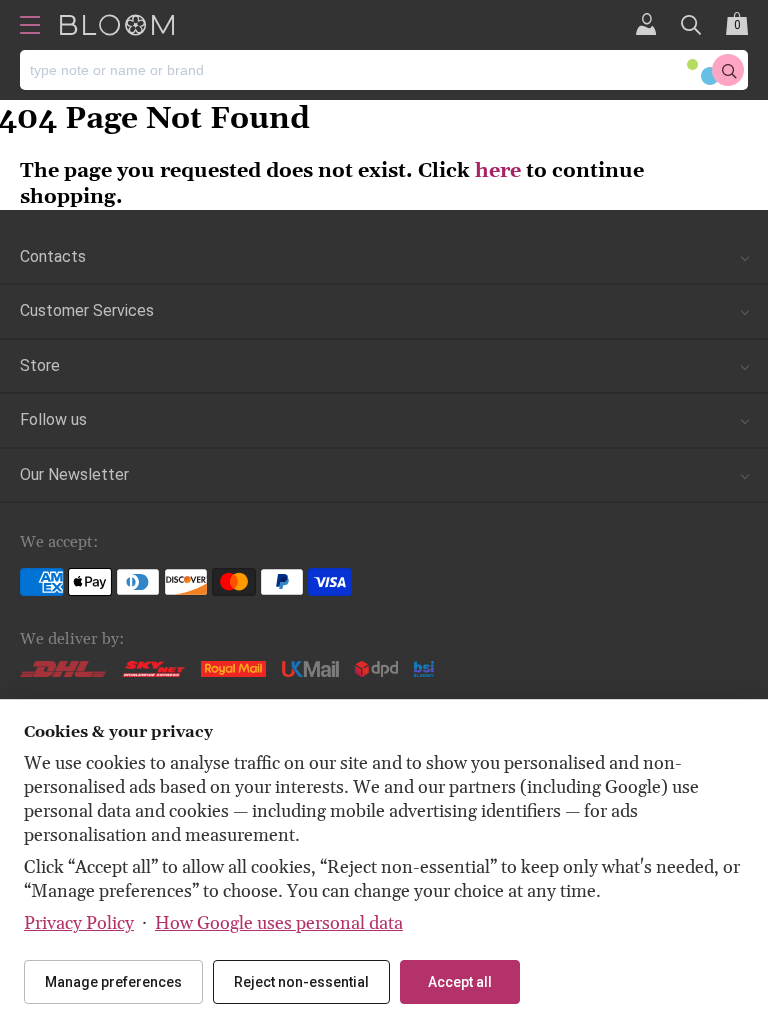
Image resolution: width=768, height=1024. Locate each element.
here (498, 171)
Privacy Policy (79, 923)
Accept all (460, 982)
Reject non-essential (301, 982)
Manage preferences (113, 982)
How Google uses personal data (279, 923)
